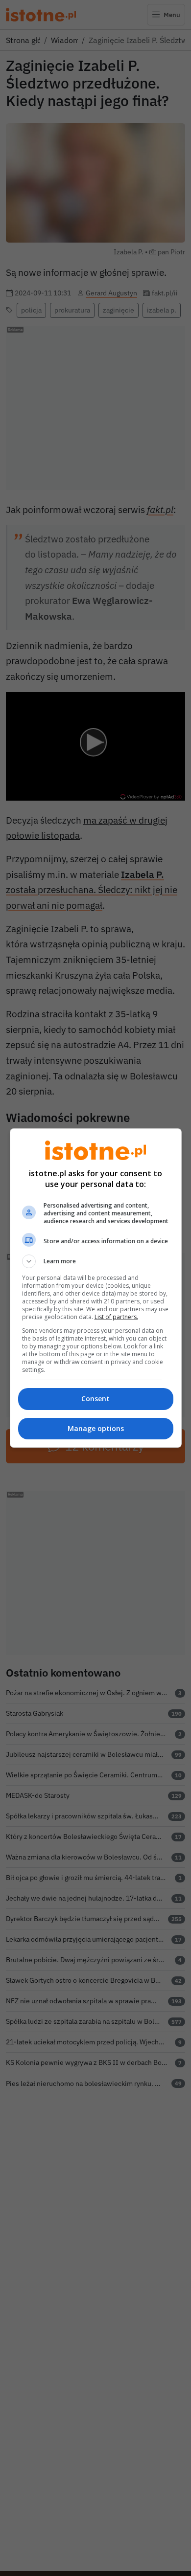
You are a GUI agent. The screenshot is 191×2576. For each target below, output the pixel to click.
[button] (96, 1261)
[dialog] (96, 1288)
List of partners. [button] (116, 1317)
